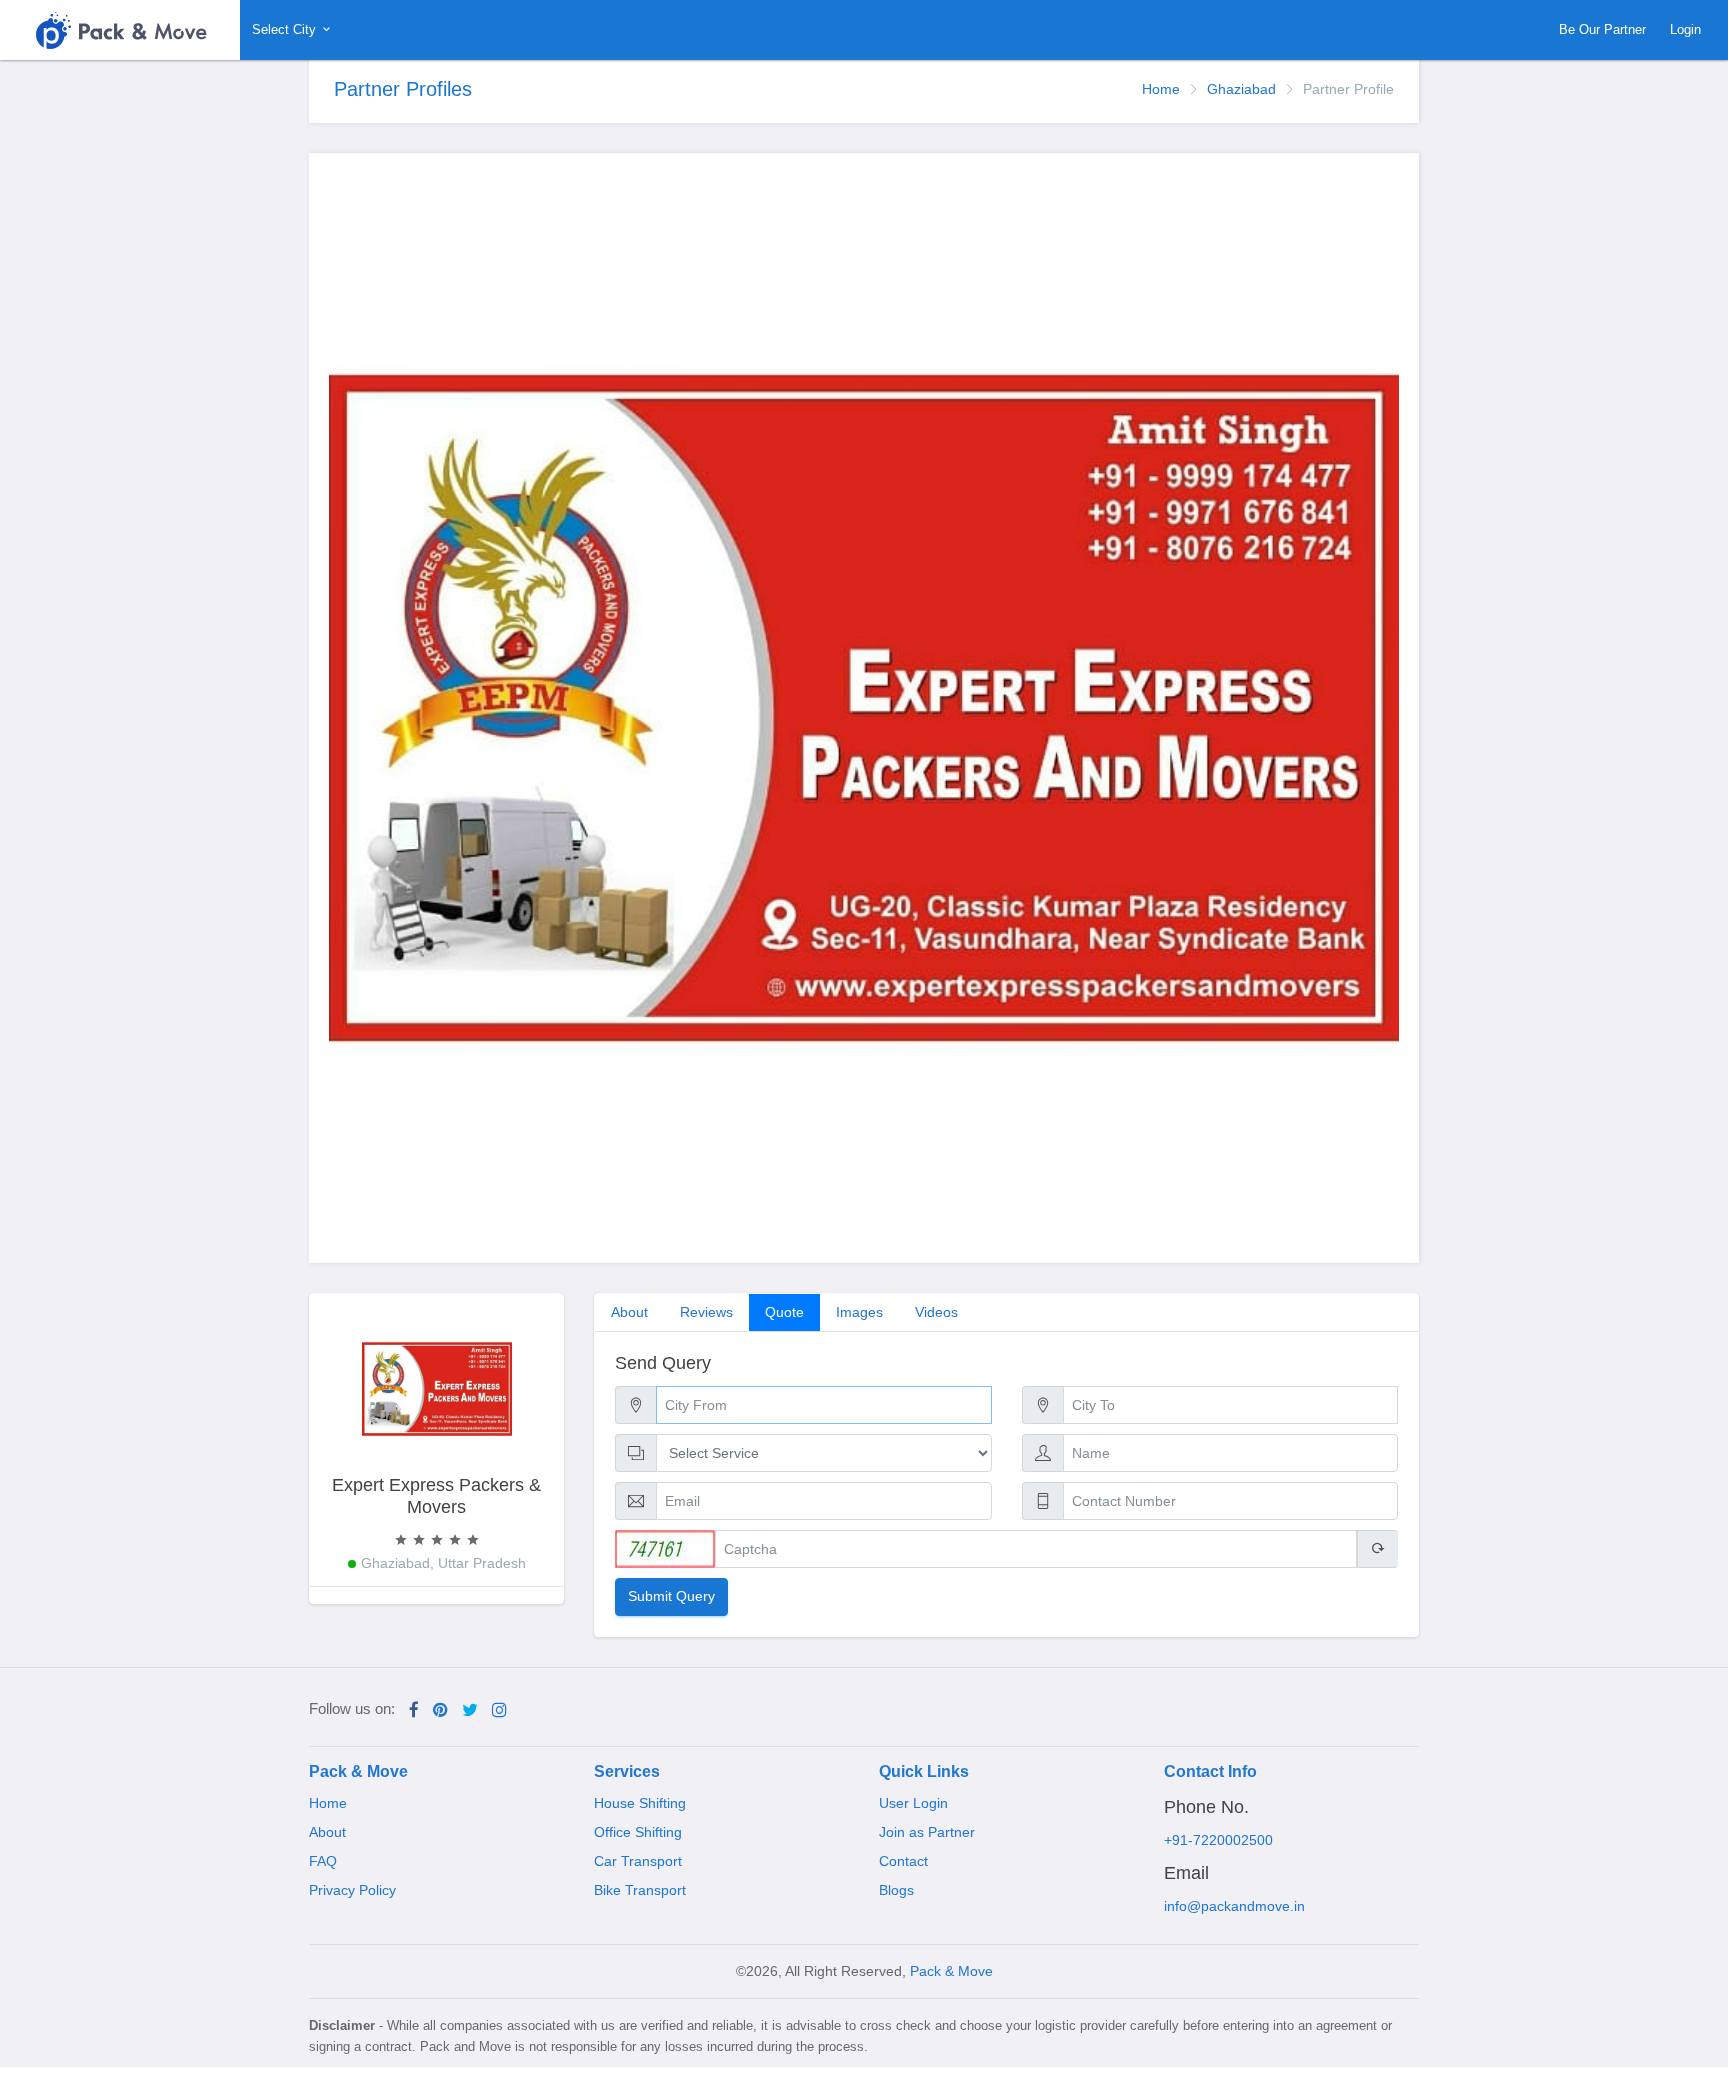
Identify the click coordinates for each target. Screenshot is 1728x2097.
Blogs (896, 1890)
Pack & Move (358, 1771)
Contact (903, 1861)
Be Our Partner (1602, 29)
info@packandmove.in (1234, 1906)
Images (859, 1312)
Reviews (706, 1312)
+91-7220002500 (1218, 1840)
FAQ (323, 1861)
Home (1161, 89)
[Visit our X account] (470, 1710)
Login (1685, 29)
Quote (784, 1312)
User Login (913, 1803)
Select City (286, 29)
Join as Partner (927, 1832)
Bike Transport (640, 1890)
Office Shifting (638, 1832)
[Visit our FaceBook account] (414, 1710)
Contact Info (1210, 1771)
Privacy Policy (352, 1890)
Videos (936, 1312)
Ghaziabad (1241, 89)
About (629, 1312)
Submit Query (671, 1596)
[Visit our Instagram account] (499, 1710)
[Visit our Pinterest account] (440, 1710)
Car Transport (638, 1861)
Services (627, 1771)
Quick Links (924, 1771)
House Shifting (640, 1803)
